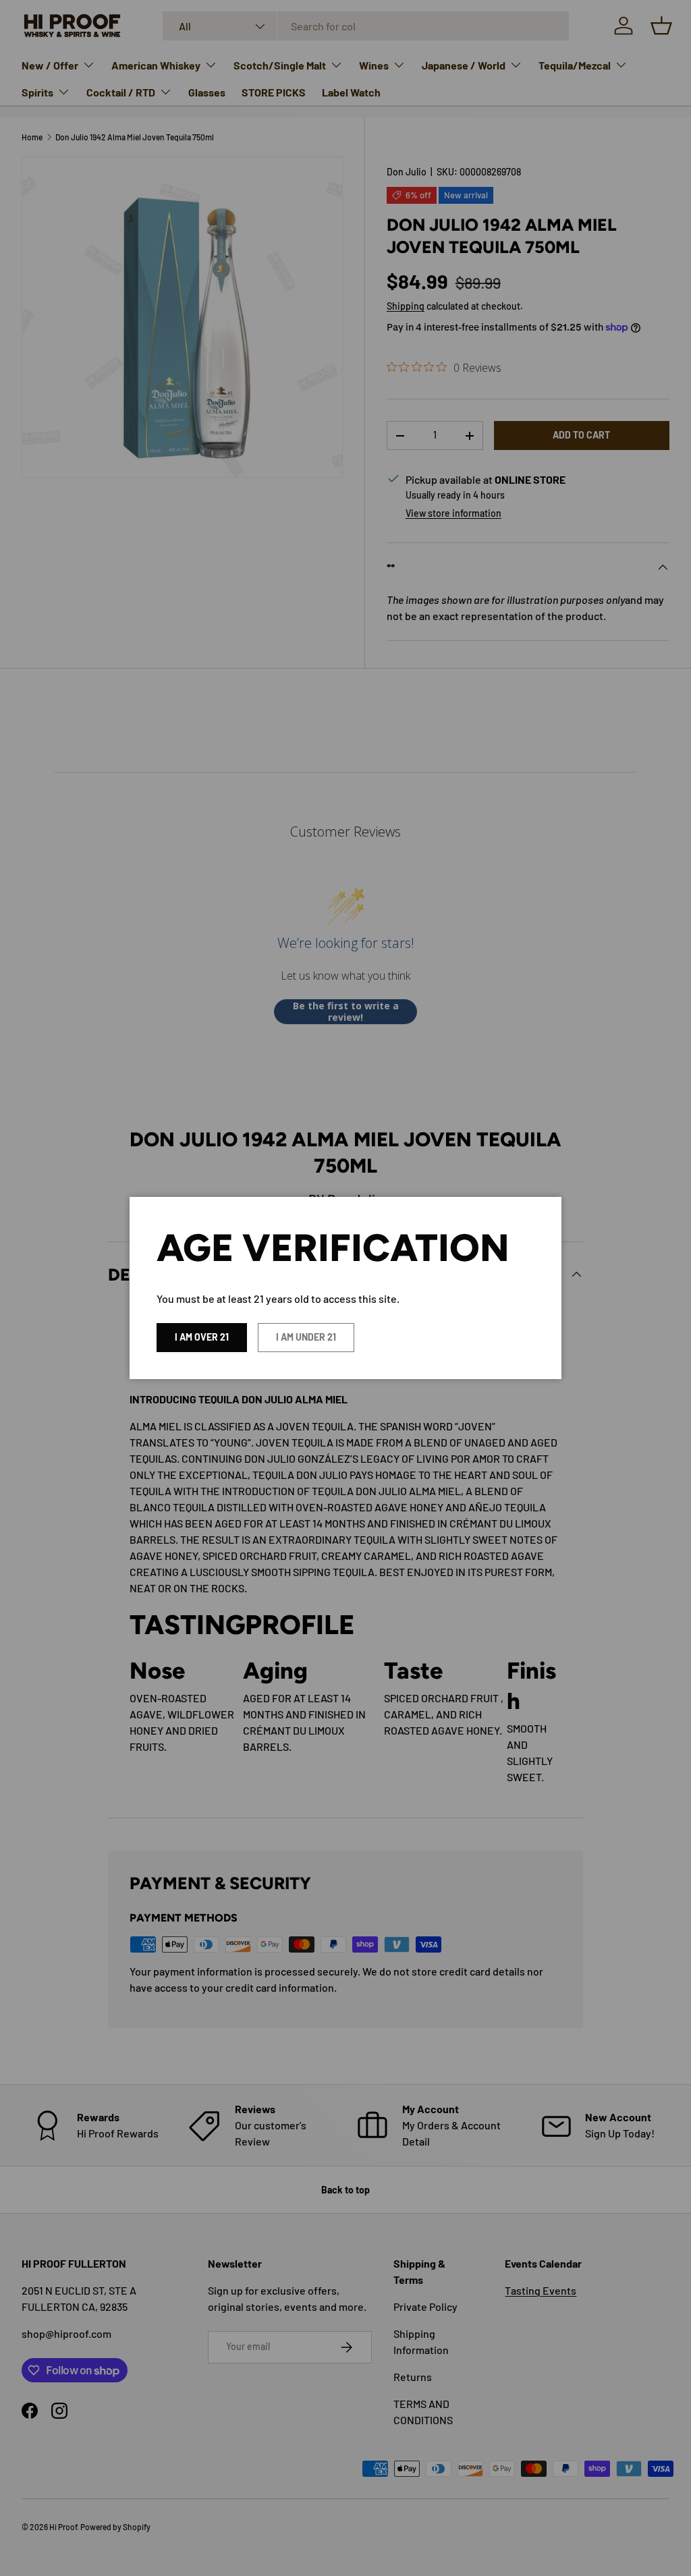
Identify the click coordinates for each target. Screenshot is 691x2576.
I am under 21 (306, 1337)
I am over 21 (202, 1337)
